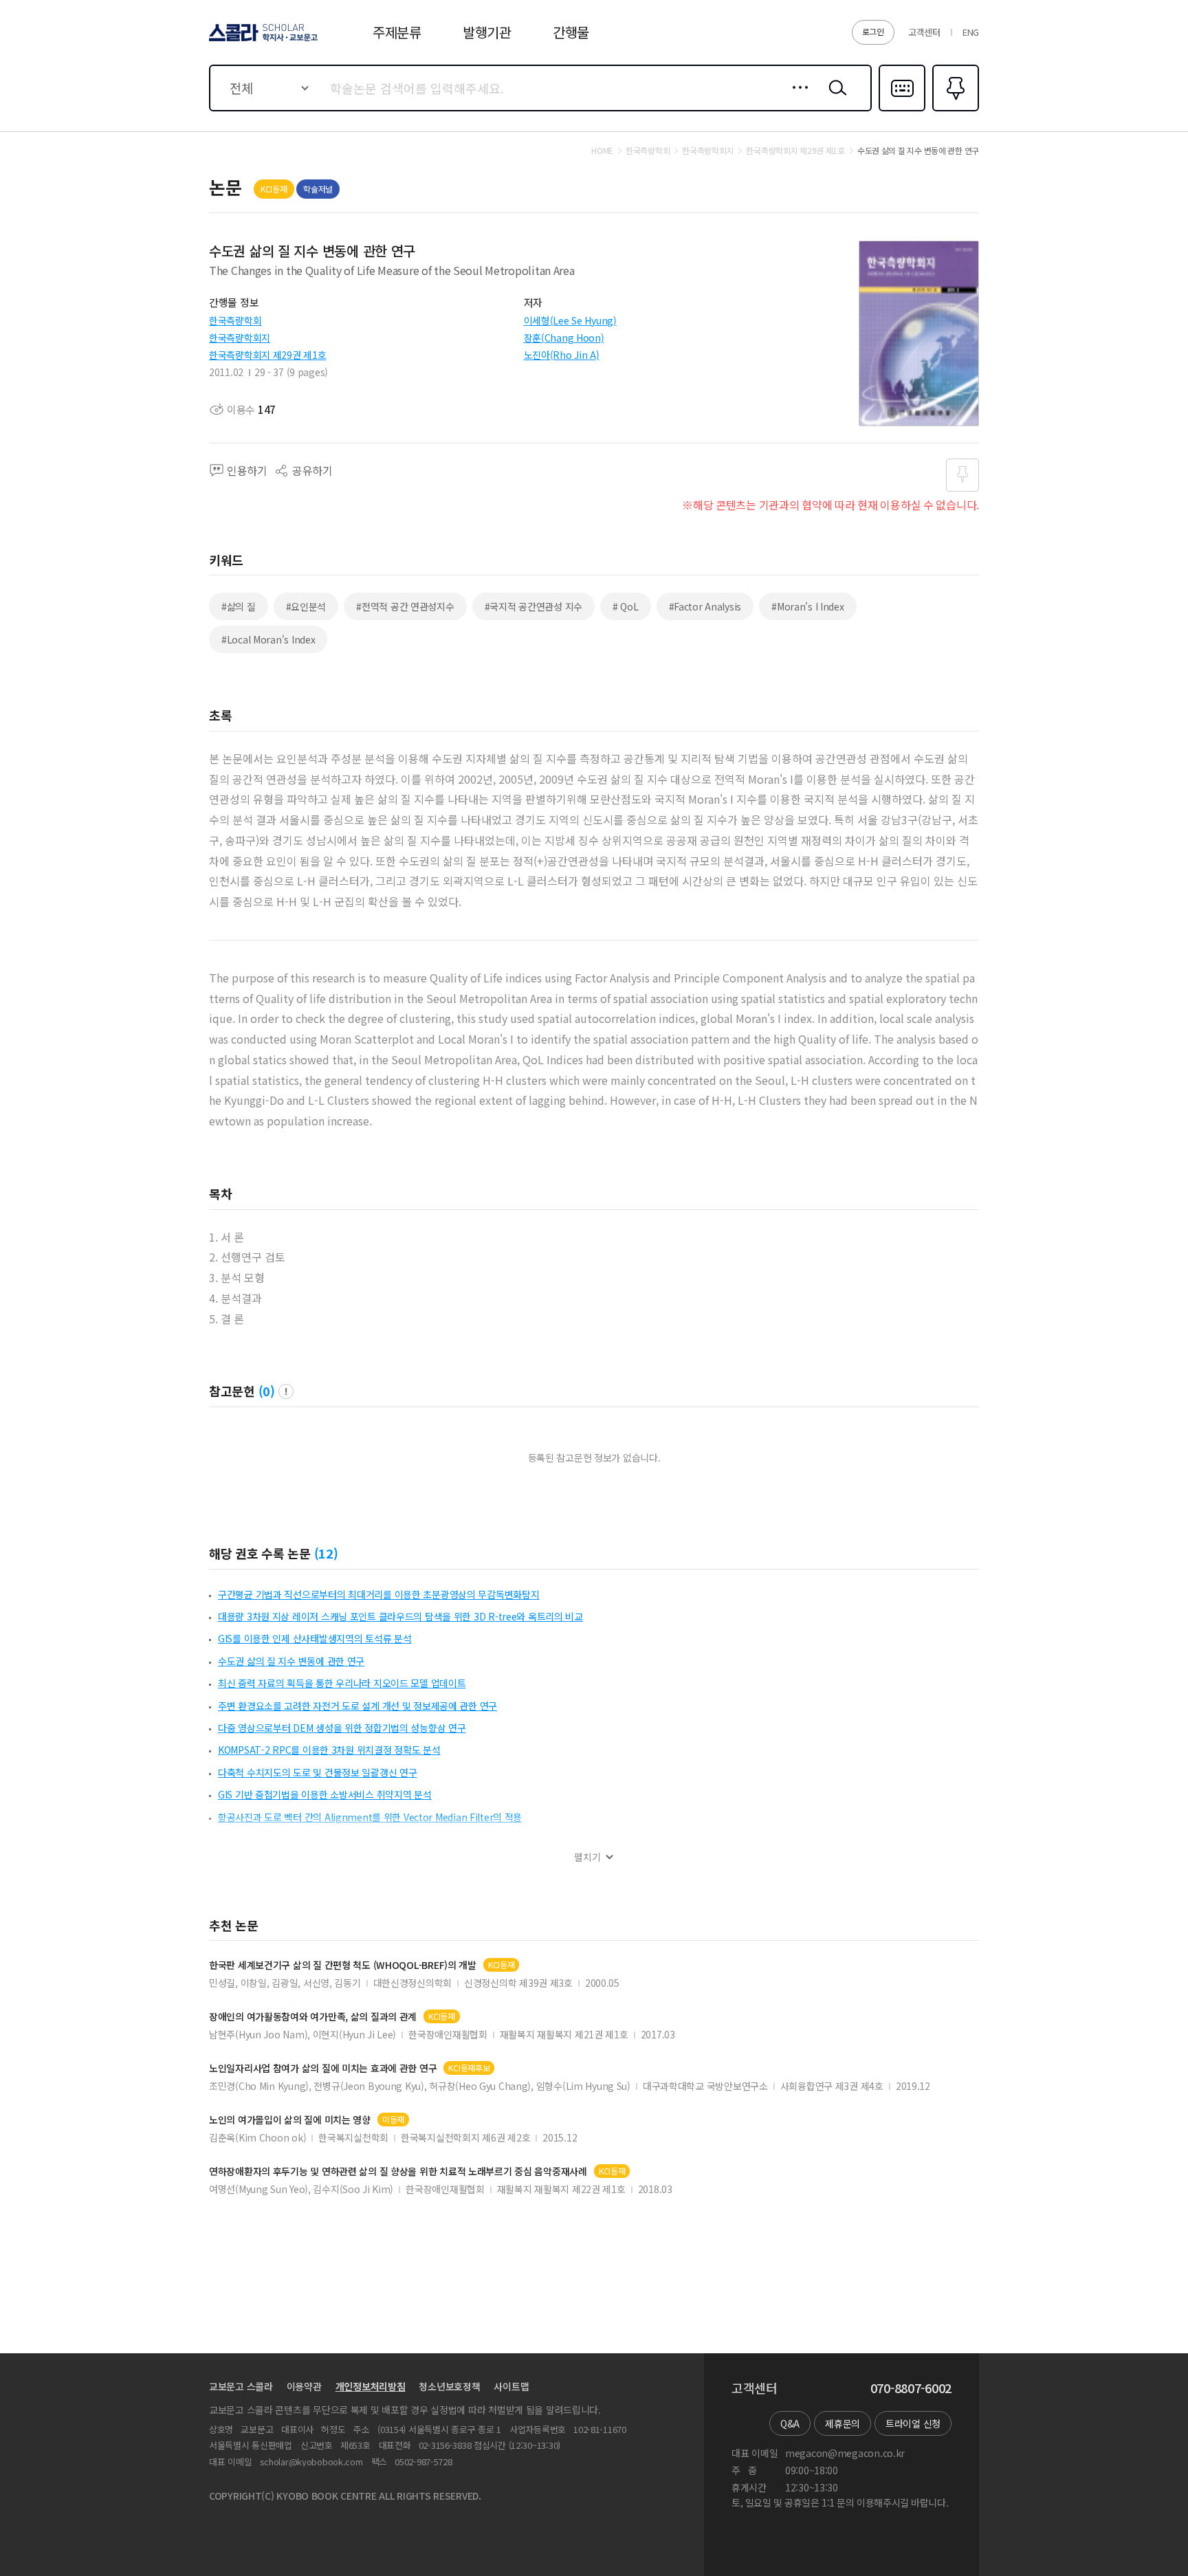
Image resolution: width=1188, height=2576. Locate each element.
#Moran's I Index (808, 606)
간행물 (571, 32)
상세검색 (796, 98)
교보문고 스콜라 (241, 2386)
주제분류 (397, 32)
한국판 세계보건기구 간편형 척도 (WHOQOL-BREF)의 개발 (343, 1965)
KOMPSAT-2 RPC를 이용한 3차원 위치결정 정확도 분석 (329, 1750)
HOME (602, 151)
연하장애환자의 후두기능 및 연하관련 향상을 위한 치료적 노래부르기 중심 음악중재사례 (398, 2171)
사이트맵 (511, 2386)
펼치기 (587, 1857)
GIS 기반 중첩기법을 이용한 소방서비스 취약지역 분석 (325, 1794)
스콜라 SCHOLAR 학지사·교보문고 (262, 41)
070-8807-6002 (911, 2388)
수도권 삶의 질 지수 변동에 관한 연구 (291, 1661)
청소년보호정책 (449, 2386)
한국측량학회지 (240, 338)
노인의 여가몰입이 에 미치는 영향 (290, 2120)
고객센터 (924, 32)
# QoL (626, 606)
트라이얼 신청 (913, 2423)
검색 (835, 98)
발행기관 (487, 32)
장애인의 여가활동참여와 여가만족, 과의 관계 (313, 2017)
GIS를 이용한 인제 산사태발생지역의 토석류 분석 (315, 1638)
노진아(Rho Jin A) (562, 355)
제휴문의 (843, 2423)
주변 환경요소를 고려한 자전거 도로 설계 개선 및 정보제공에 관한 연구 (357, 1706)
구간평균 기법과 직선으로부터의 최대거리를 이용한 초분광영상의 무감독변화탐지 (379, 1594)
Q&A (790, 2423)
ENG (971, 32)
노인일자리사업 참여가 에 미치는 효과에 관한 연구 (323, 2068)
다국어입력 (902, 110)
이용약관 (304, 2386)
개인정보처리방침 (371, 2386)
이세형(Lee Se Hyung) (570, 320)
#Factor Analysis (705, 606)
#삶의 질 (239, 606)
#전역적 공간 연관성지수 (405, 606)
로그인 (873, 31)
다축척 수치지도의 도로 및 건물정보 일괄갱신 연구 (317, 1772)
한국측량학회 (235, 320)
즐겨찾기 (954, 110)
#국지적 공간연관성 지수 (533, 606)
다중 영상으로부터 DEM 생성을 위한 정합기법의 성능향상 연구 (342, 1728)
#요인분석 (306, 606)
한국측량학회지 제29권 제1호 (268, 355)
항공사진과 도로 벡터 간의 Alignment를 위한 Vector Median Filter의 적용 (370, 1817)
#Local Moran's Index (268, 639)
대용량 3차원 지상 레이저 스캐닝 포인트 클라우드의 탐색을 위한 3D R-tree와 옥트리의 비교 (400, 1616)
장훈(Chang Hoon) (564, 338)
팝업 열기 (286, 1391)
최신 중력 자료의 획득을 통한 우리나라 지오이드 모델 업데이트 (342, 1683)
